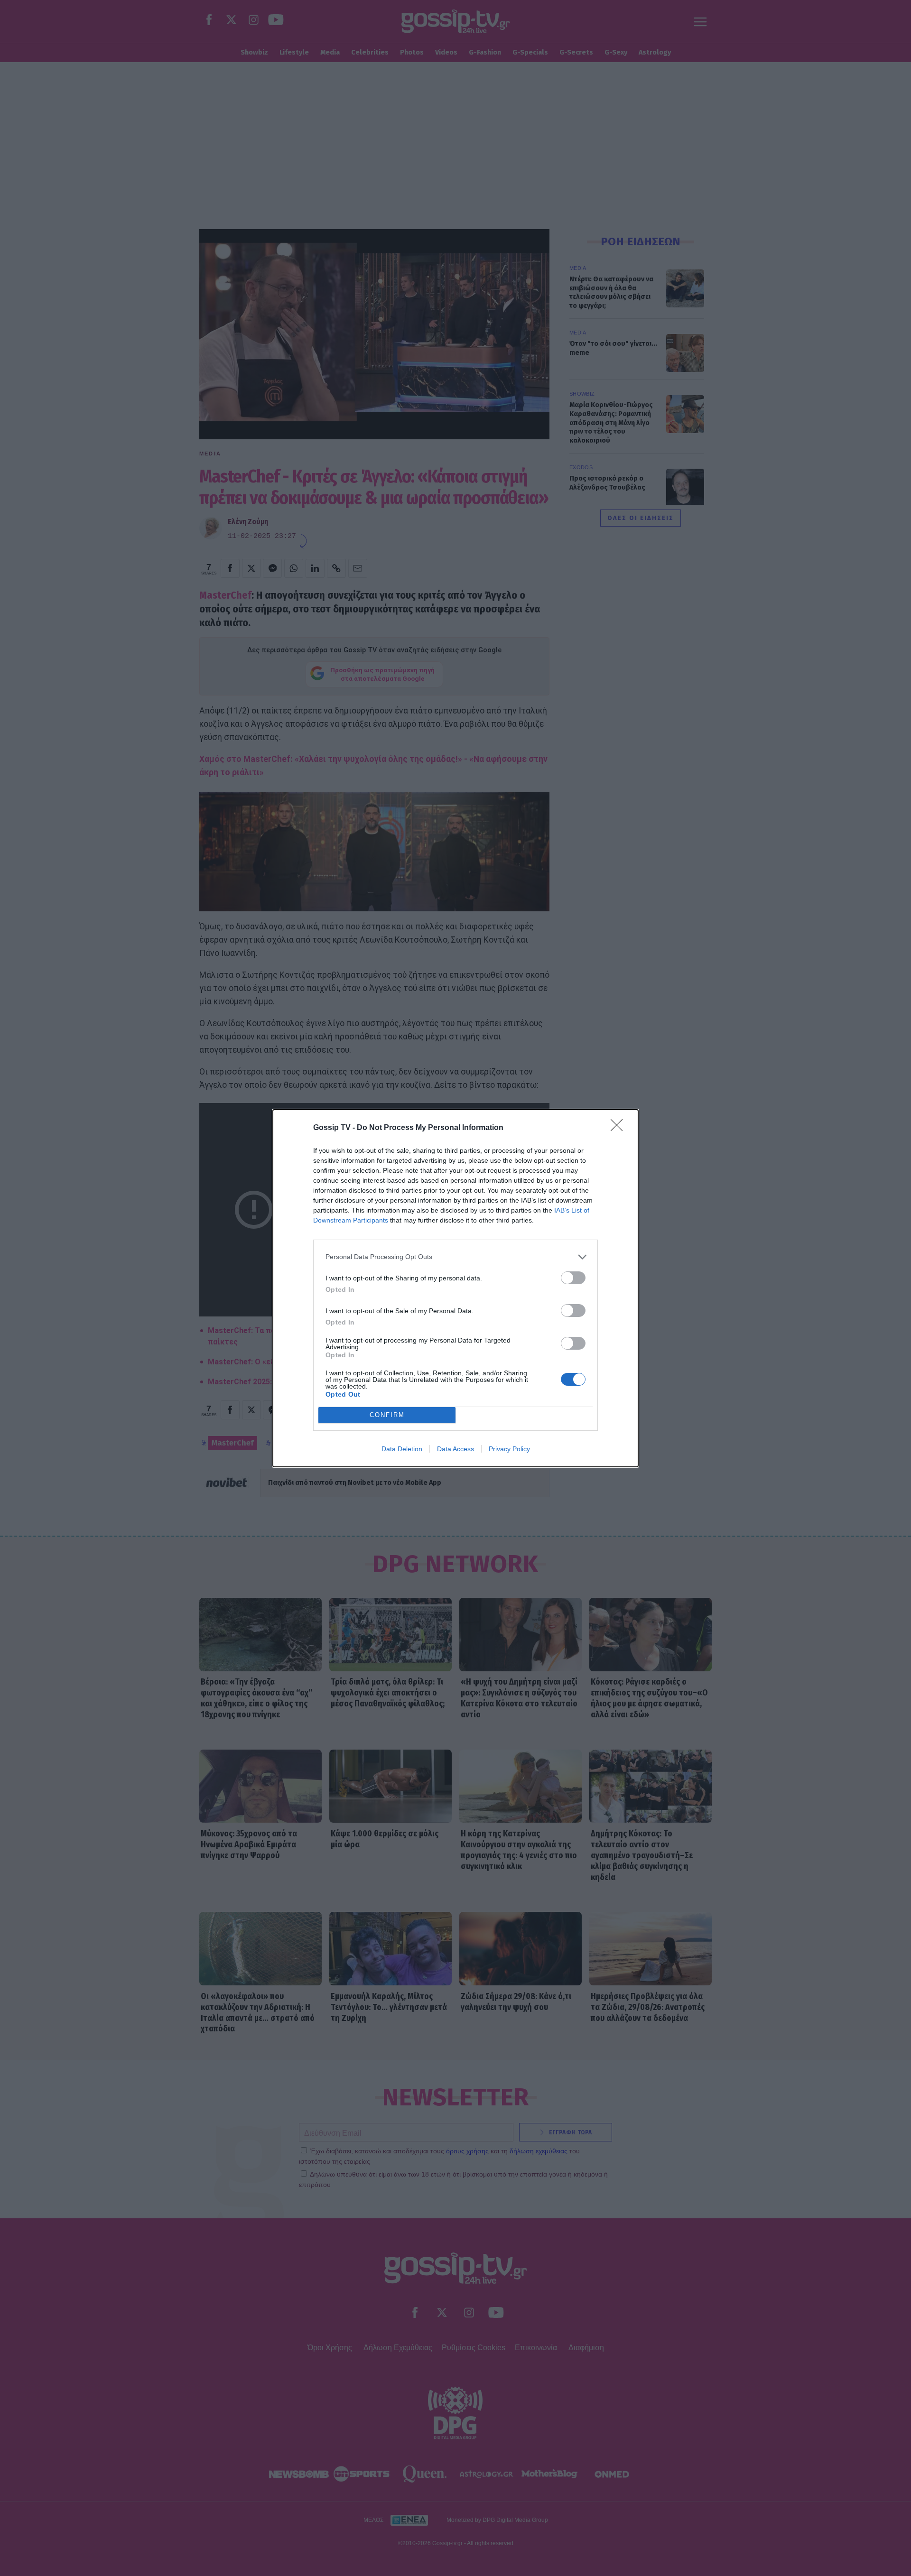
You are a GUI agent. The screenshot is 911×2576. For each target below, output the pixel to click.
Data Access (455, 1449)
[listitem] (455, 1257)
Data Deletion (402, 1449)
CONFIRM (387, 1415)
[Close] (620, 1128)
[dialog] (455, 1288)
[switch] (573, 1278)
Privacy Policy (509, 1449)
